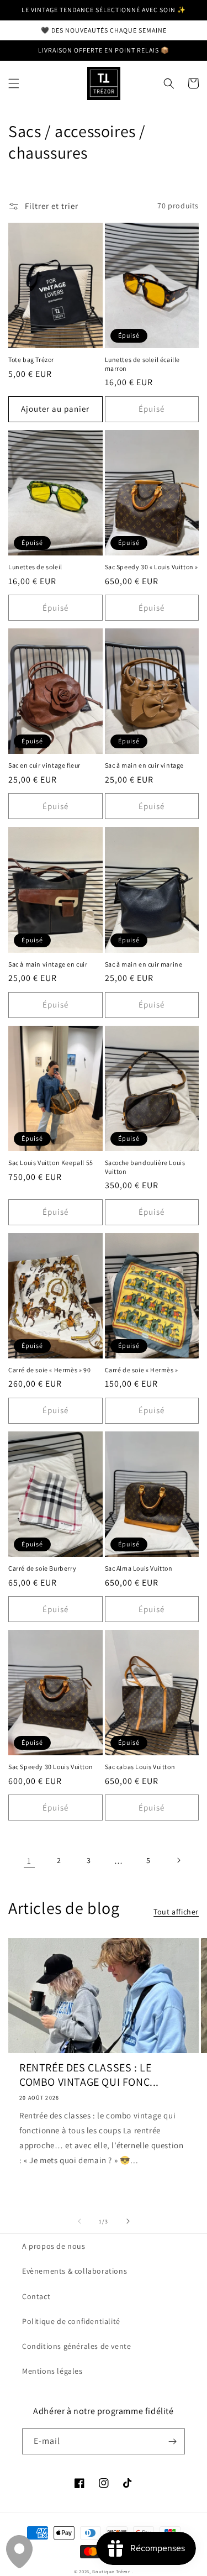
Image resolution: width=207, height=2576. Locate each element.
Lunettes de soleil (35, 567)
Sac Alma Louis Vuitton (139, 1568)
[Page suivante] (178, 1860)
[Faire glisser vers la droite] (128, 2221)
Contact (36, 2296)
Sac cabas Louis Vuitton (140, 1767)
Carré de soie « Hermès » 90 (49, 1370)
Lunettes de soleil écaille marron (143, 364)
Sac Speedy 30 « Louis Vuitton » (152, 567)
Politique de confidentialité (71, 2321)
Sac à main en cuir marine (144, 964)
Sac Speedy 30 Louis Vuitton (51, 1767)
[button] (14, 83)
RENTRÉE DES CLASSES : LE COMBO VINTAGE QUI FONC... (89, 2075)
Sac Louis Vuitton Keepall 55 (51, 1163)
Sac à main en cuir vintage (145, 765)
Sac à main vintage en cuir (48, 964)
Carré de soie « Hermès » (142, 1370)
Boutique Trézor (112, 2571)
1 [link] (29, 1861)
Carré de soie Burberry (42, 1568)
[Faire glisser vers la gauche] (79, 2221)
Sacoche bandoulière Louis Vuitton (145, 1167)
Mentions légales (52, 2371)
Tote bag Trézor (31, 360)
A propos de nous (54, 2246)
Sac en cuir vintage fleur (44, 765)
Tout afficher (176, 1912)
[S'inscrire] (172, 2441)
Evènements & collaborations (75, 2271)
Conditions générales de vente (76, 2346)
